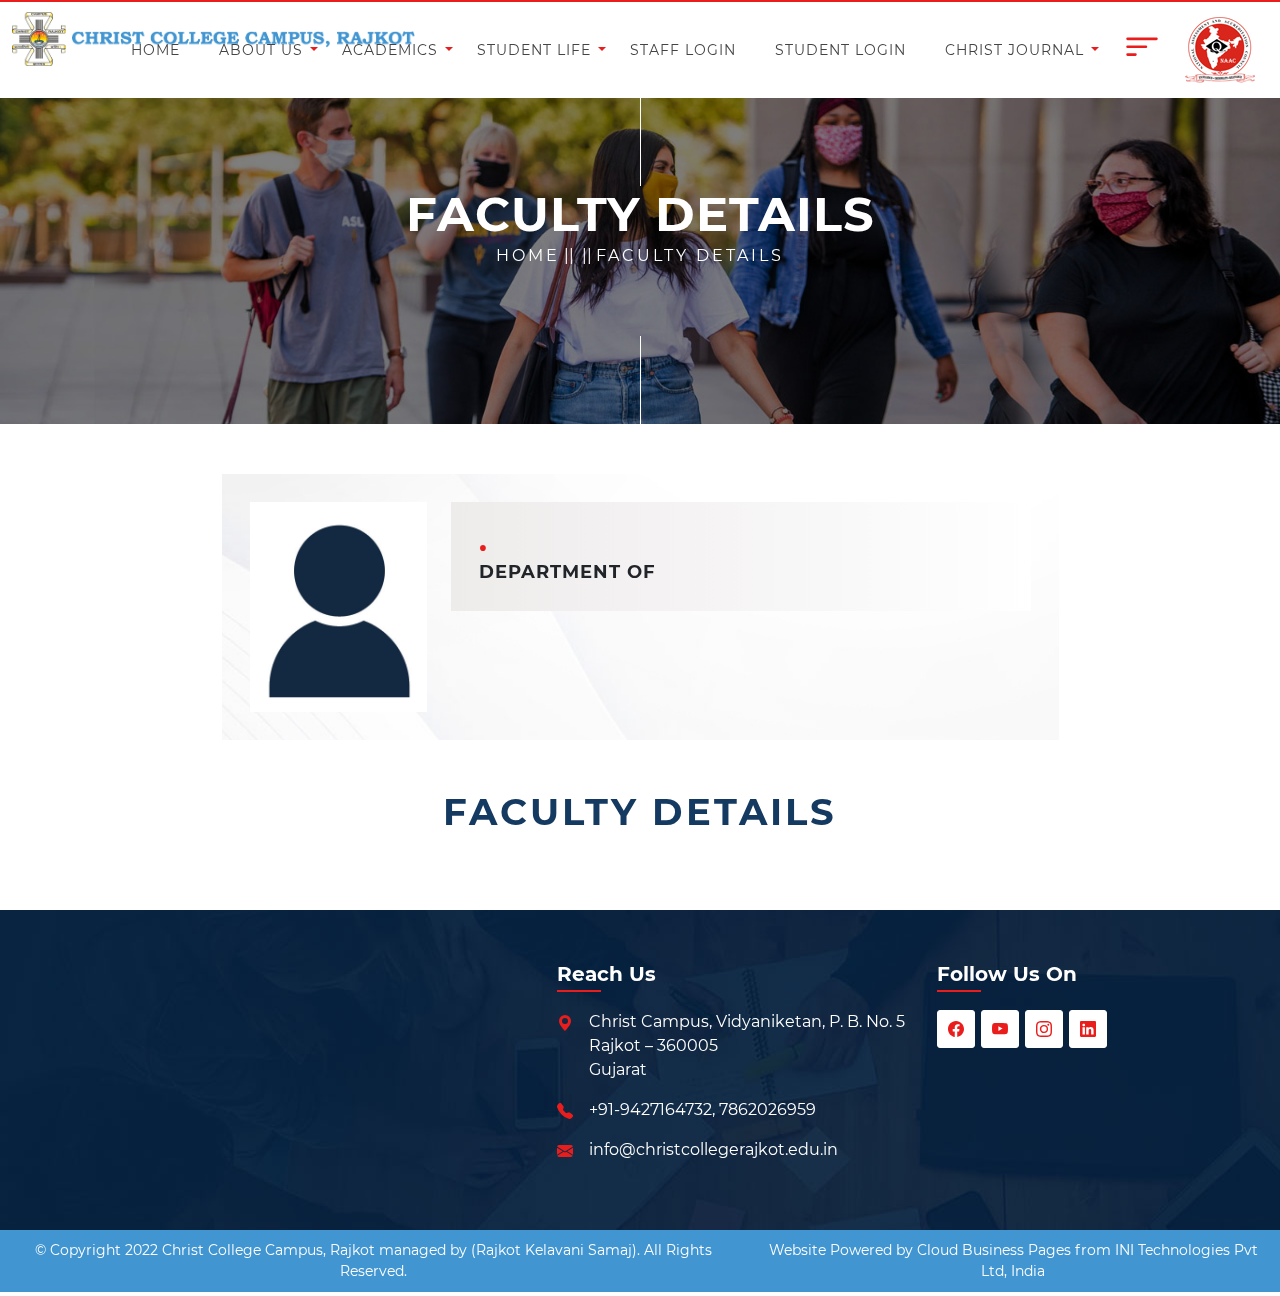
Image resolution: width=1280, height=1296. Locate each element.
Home (528, 255)
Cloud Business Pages (994, 1250)
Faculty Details (690, 255)
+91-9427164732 (650, 1109)
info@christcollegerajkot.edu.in (713, 1149)
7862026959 (767, 1109)
